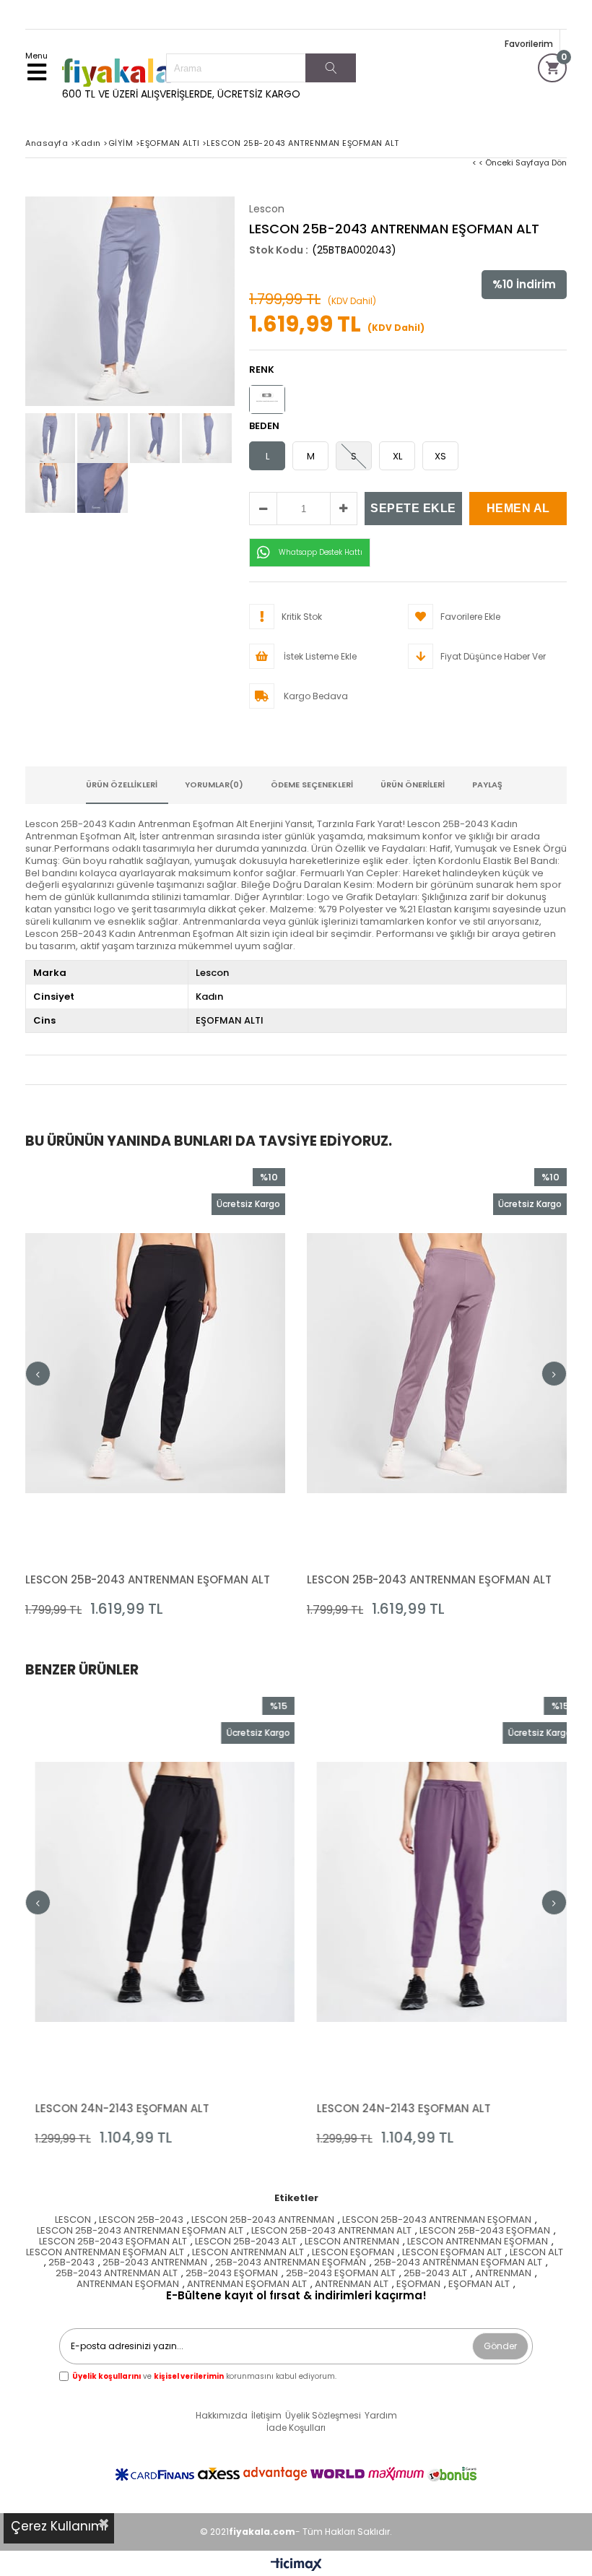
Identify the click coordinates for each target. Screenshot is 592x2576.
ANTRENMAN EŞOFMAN (128, 2285)
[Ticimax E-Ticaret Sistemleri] (296, 2565)
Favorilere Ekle (156, 1392)
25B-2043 (71, 2263)
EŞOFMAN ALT (479, 2285)
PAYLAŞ (487, 785)
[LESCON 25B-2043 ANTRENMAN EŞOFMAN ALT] (155, 1363)
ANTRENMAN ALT (352, 2285)
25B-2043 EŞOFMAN (232, 2274)
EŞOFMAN (418, 2285)
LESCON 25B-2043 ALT (246, 2242)
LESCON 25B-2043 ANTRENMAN (263, 2220)
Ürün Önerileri (413, 785)
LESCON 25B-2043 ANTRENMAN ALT (331, 2231)
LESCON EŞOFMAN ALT (452, 2253)
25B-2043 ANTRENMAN (155, 2263)
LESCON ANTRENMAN (352, 2242)
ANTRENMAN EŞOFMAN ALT (247, 2285)
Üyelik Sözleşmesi (323, 2416)
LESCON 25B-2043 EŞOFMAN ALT (113, 2242)
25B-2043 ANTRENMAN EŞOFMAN (291, 2263)
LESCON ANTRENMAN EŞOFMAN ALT (105, 2253)
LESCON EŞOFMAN (353, 2253)
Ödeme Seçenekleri (312, 785)
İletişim (266, 2416)
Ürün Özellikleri (122, 785)
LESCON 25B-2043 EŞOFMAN (485, 2231)
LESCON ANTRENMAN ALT (248, 2253)
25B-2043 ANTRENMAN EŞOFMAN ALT (458, 2263)
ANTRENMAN (503, 2274)
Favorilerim (529, 44)
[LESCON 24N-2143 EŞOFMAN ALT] (155, 1892)
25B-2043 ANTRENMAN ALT (117, 2274)
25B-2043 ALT (435, 2274)
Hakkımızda (222, 2416)
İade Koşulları (296, 2428)
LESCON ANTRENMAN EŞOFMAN (478, 2242)
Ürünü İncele (221, 1392)
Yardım (381, 2416)
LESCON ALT (536, 2253)
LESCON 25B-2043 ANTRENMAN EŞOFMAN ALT (148, 1579)
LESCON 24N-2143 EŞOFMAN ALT (112, 2108)
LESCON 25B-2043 (141, 2220)
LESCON (73, 2220)
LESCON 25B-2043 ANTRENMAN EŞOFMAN (437, 2220)
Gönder (500, 2346)
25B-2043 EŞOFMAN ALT (341, 2274)
